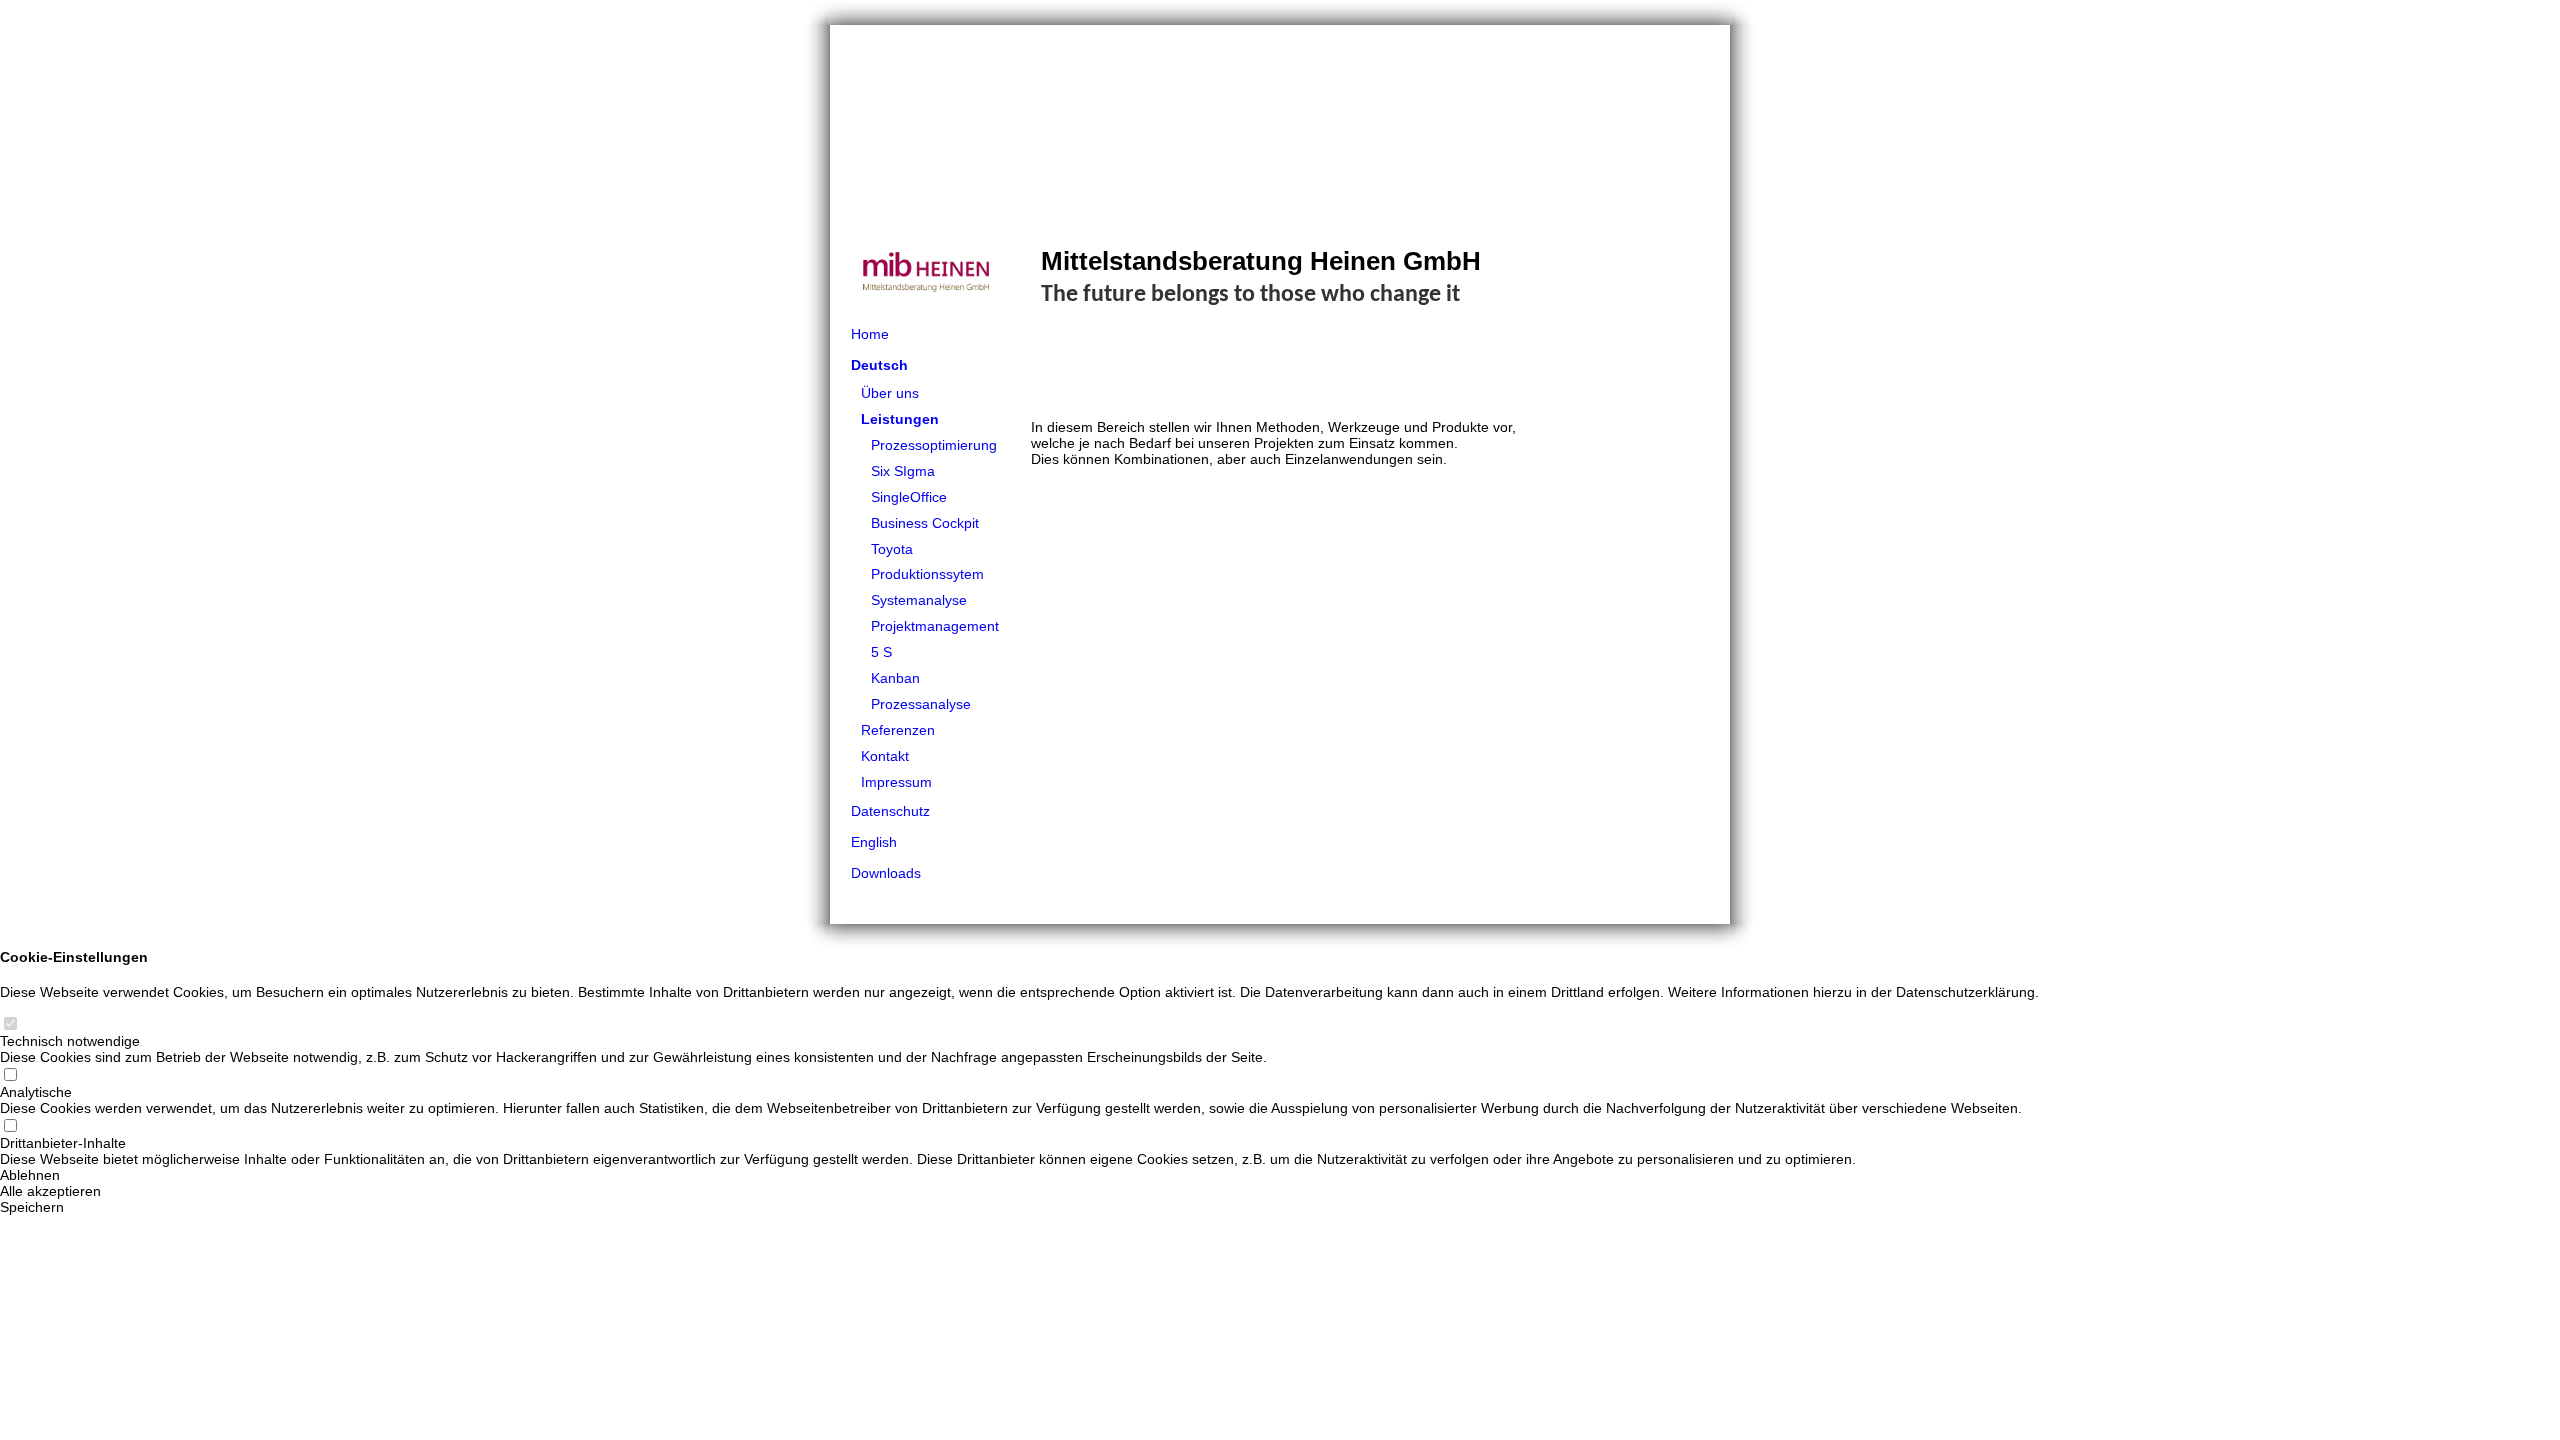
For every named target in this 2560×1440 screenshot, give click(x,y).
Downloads (886, 873)
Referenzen (898, 730)
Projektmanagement (935, 626)
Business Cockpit (925, 523)
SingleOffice (909, 497)
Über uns (890, 393)
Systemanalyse (919, 600)
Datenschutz (890, 811)
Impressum (896, 782)
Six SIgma (903, 471)
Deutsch (879, 365)
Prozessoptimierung (934, 445)
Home (870, 334)
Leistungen (900, 419)
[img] (1280, 172)
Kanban (895, 678)
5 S (881, 652)
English (874, 842)
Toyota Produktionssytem (927, 561)
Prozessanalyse (921, 704)
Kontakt (885, 756)
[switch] (10, 1025)
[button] (1019, 1175)
